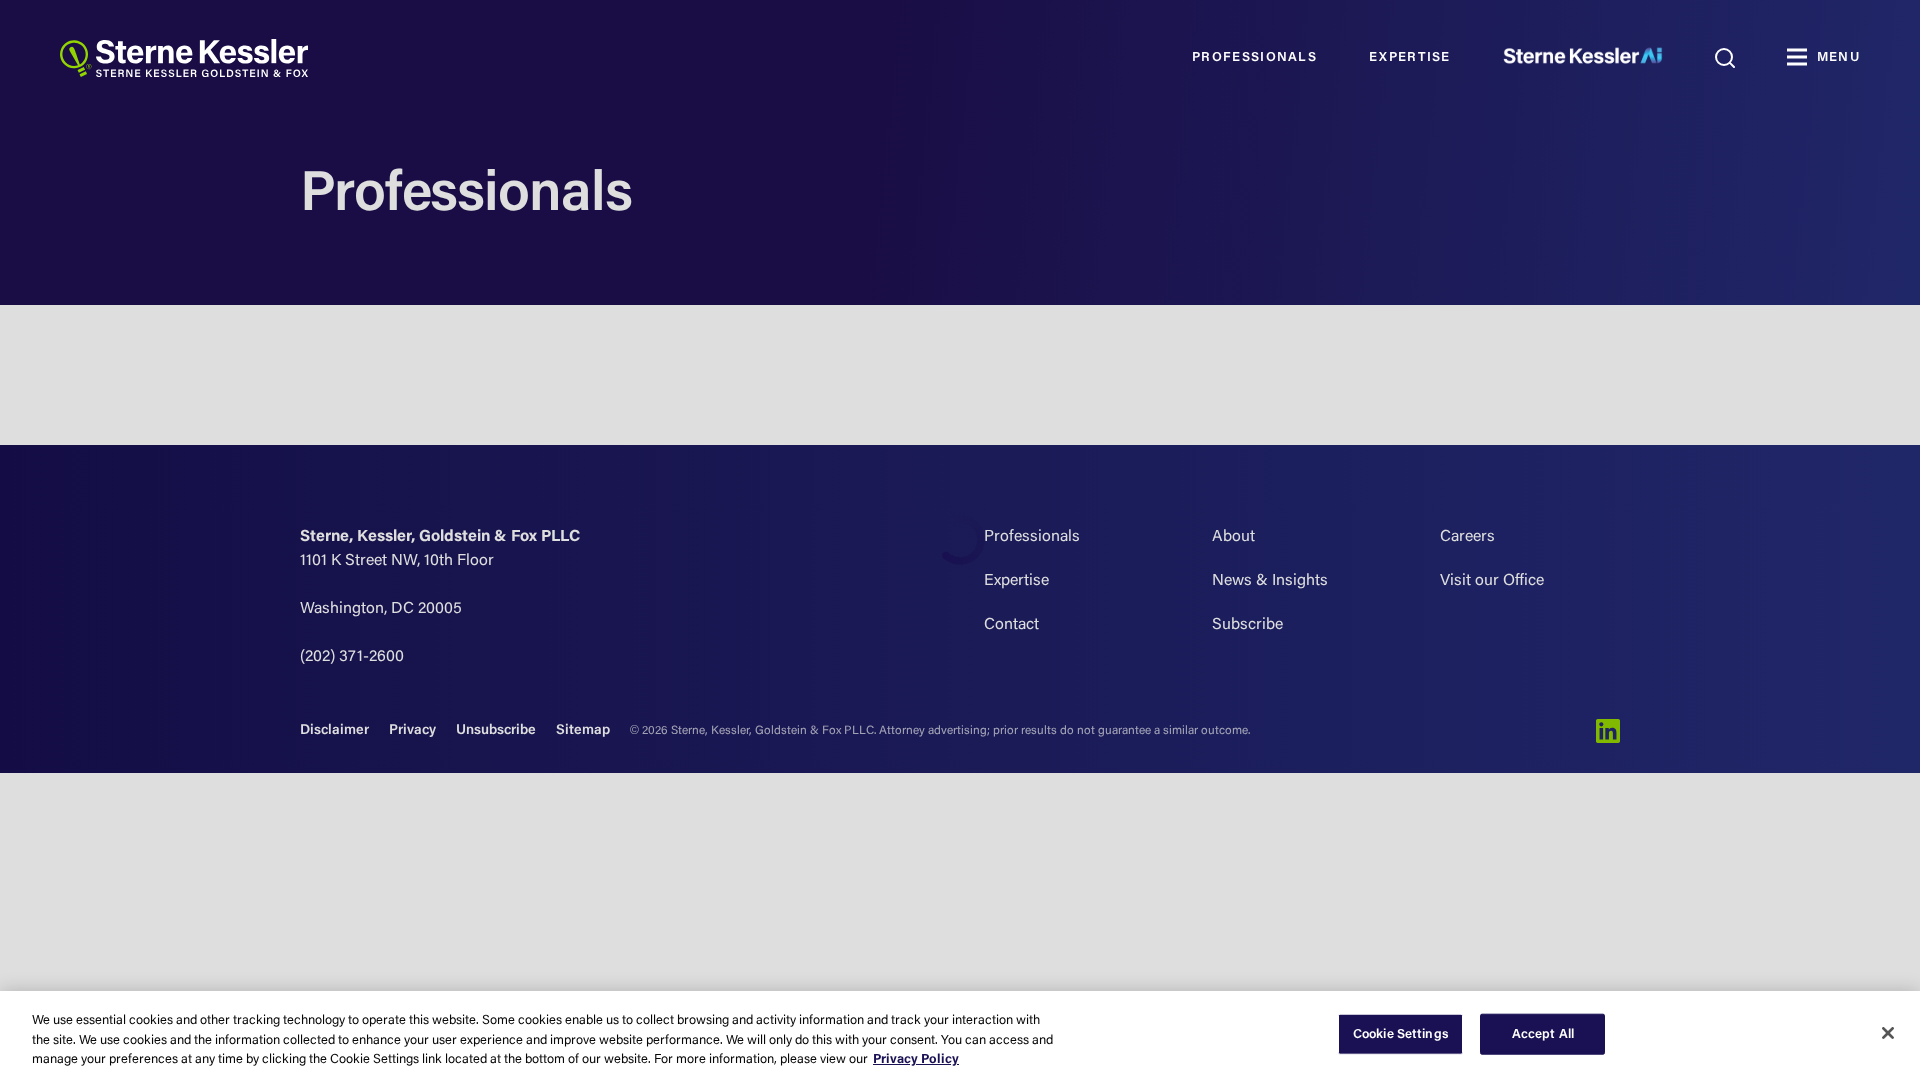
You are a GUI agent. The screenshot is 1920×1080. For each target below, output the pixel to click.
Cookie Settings (1401, 1033)
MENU (1838, 57)
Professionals (1254, 57)
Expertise (1410, 57)
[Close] (1888, 1033)
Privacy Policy (916, 1059)
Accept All (1543, 1033)
